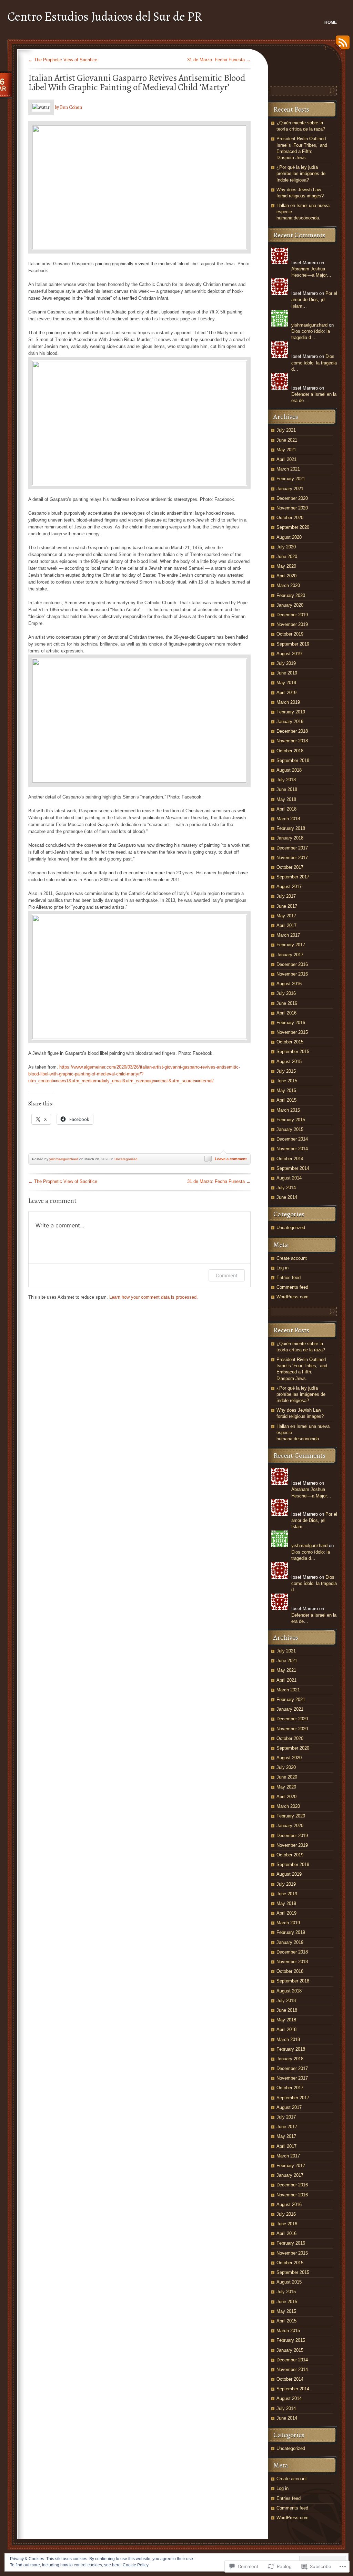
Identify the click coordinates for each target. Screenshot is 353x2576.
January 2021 (290, 489)
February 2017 (291, 945)
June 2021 (287, 440)
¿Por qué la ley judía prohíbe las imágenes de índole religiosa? (301, 173)
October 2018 (290, 751)
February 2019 (291, 712)
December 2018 (292, 731)
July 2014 (286, 1188)
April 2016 (286, 1013)
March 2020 (288, 585)
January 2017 (290, 955)
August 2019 (289, 654)
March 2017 (288, 935)
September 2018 (293, 760)
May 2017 (286, 916)
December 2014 (292, 1139)
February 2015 (291, 1120)
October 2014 (290, 1159)
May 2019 (286, 683)
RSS (341, 45)
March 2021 (288, 469)
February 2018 (291, 828)
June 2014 (287, 1197)
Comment (227, 1275)
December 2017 (292, 848)
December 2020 (292, 498)
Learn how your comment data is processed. (154, 1297)
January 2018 (290, 838)
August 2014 (289, 1178)
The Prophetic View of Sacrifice (63, 60)
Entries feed (289, 1277)
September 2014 (293, 1168)
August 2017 (289, 887)
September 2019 (293, 644)
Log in (283, 1268)
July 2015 (286, 1071)
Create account (292, 1258)
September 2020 (293, 527)
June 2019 (287, 673)
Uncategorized (126, 1159)
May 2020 (286, 566)
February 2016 (291, 1023)
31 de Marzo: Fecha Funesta (219, 60)
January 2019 (290, 722)
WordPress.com (293, 1297)
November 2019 (292, 624)
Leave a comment (231, 1159)
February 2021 (291, 479)
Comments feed (292, 1287)
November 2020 (292, 508)
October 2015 (290, 1042)
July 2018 (286, 780)
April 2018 (286, 809)
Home (331, 22)
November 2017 (292, 858)
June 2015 (287, 1081)
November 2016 (292, 974)
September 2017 (293, 877)
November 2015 (292, 1032)
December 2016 (292, 964)
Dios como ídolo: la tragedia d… (314, 363)
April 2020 (286, 576)
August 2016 (289, 984)
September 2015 (293, 1052)
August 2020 (289, 537)
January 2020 (290, 605)
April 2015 (286, 1100)
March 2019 (288, 702)
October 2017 (290, 867)
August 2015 (289, 1062)
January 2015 (290, 1129)
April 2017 (286, 925)
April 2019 (286, 693)
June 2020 (287, 557)
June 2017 (287, 906)
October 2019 (290, 634)
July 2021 (286, 430)
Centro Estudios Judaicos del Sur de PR (105, 16)
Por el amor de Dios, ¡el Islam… (314, 300)
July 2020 (286, 547)
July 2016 (286, 993)
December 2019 (292, 615)
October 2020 (290, 518)
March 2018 (288, 819)
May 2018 (286, 799)
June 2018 (287, 789)
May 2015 (286, 1090)
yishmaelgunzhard (64, 1159)
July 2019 (286, 663)
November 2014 (292, 1149)
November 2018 (292, 741)
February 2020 (291, 595)
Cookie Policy (136, 2565)
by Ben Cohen (68, 107)
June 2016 (287, 1003)
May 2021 (286, 450)
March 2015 (288, 1110)
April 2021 (286, 459)
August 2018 (289, 770)
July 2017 (286, 896)
